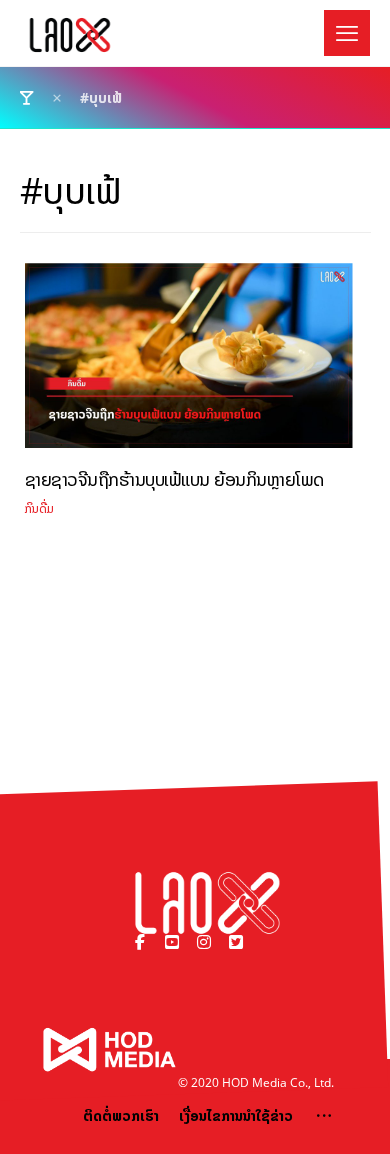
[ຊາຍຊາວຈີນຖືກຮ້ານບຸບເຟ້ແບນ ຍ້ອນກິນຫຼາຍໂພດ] (189, 363)
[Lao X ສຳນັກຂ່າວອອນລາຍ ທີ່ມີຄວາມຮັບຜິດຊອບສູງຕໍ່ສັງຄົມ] (70, 35)
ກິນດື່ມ (39, 508)
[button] (347, 33)
